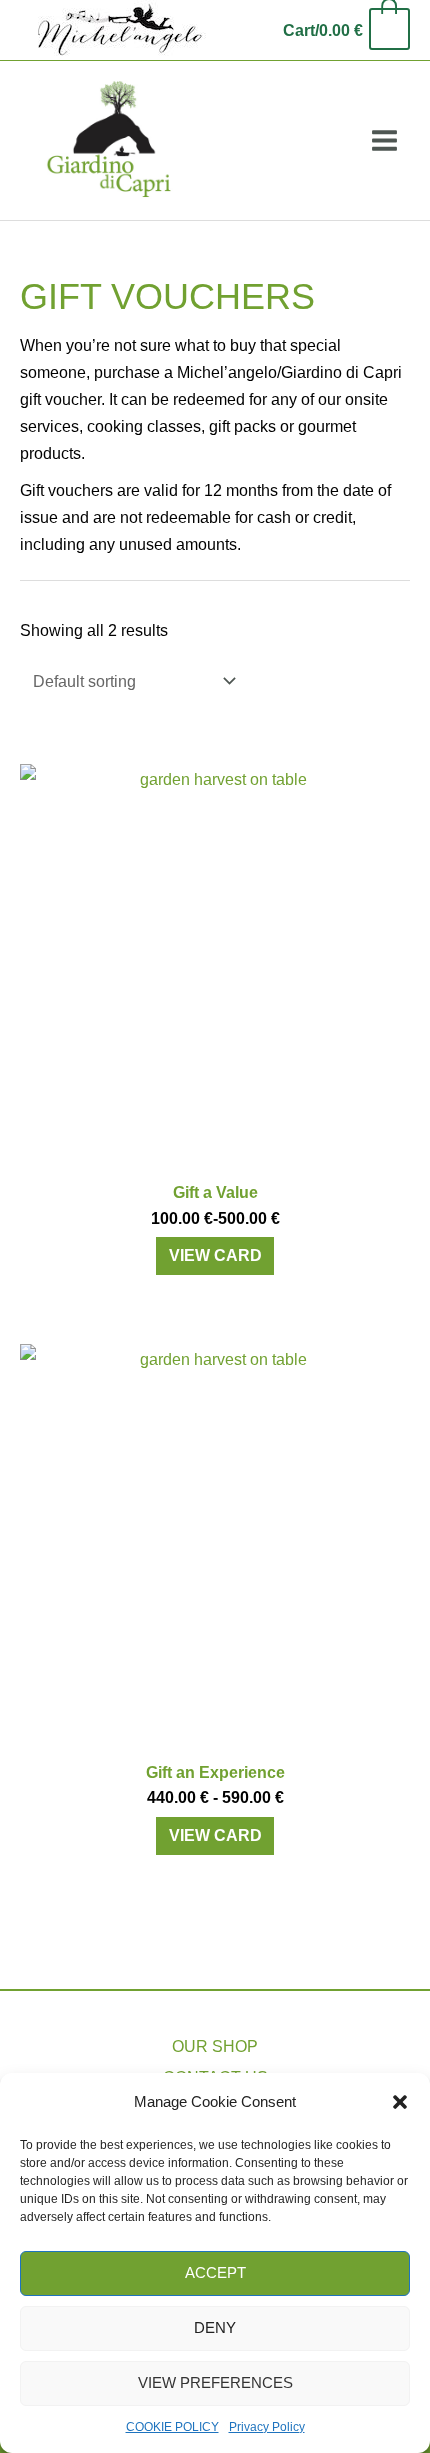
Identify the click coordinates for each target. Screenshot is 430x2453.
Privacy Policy (267, 2427)
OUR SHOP (215, 2046)
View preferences (215, 2382)
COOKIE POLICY (172, 2427)
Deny (215, 2327)
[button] (400, 2102)
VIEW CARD (215, 1255)
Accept (215, 2272)
